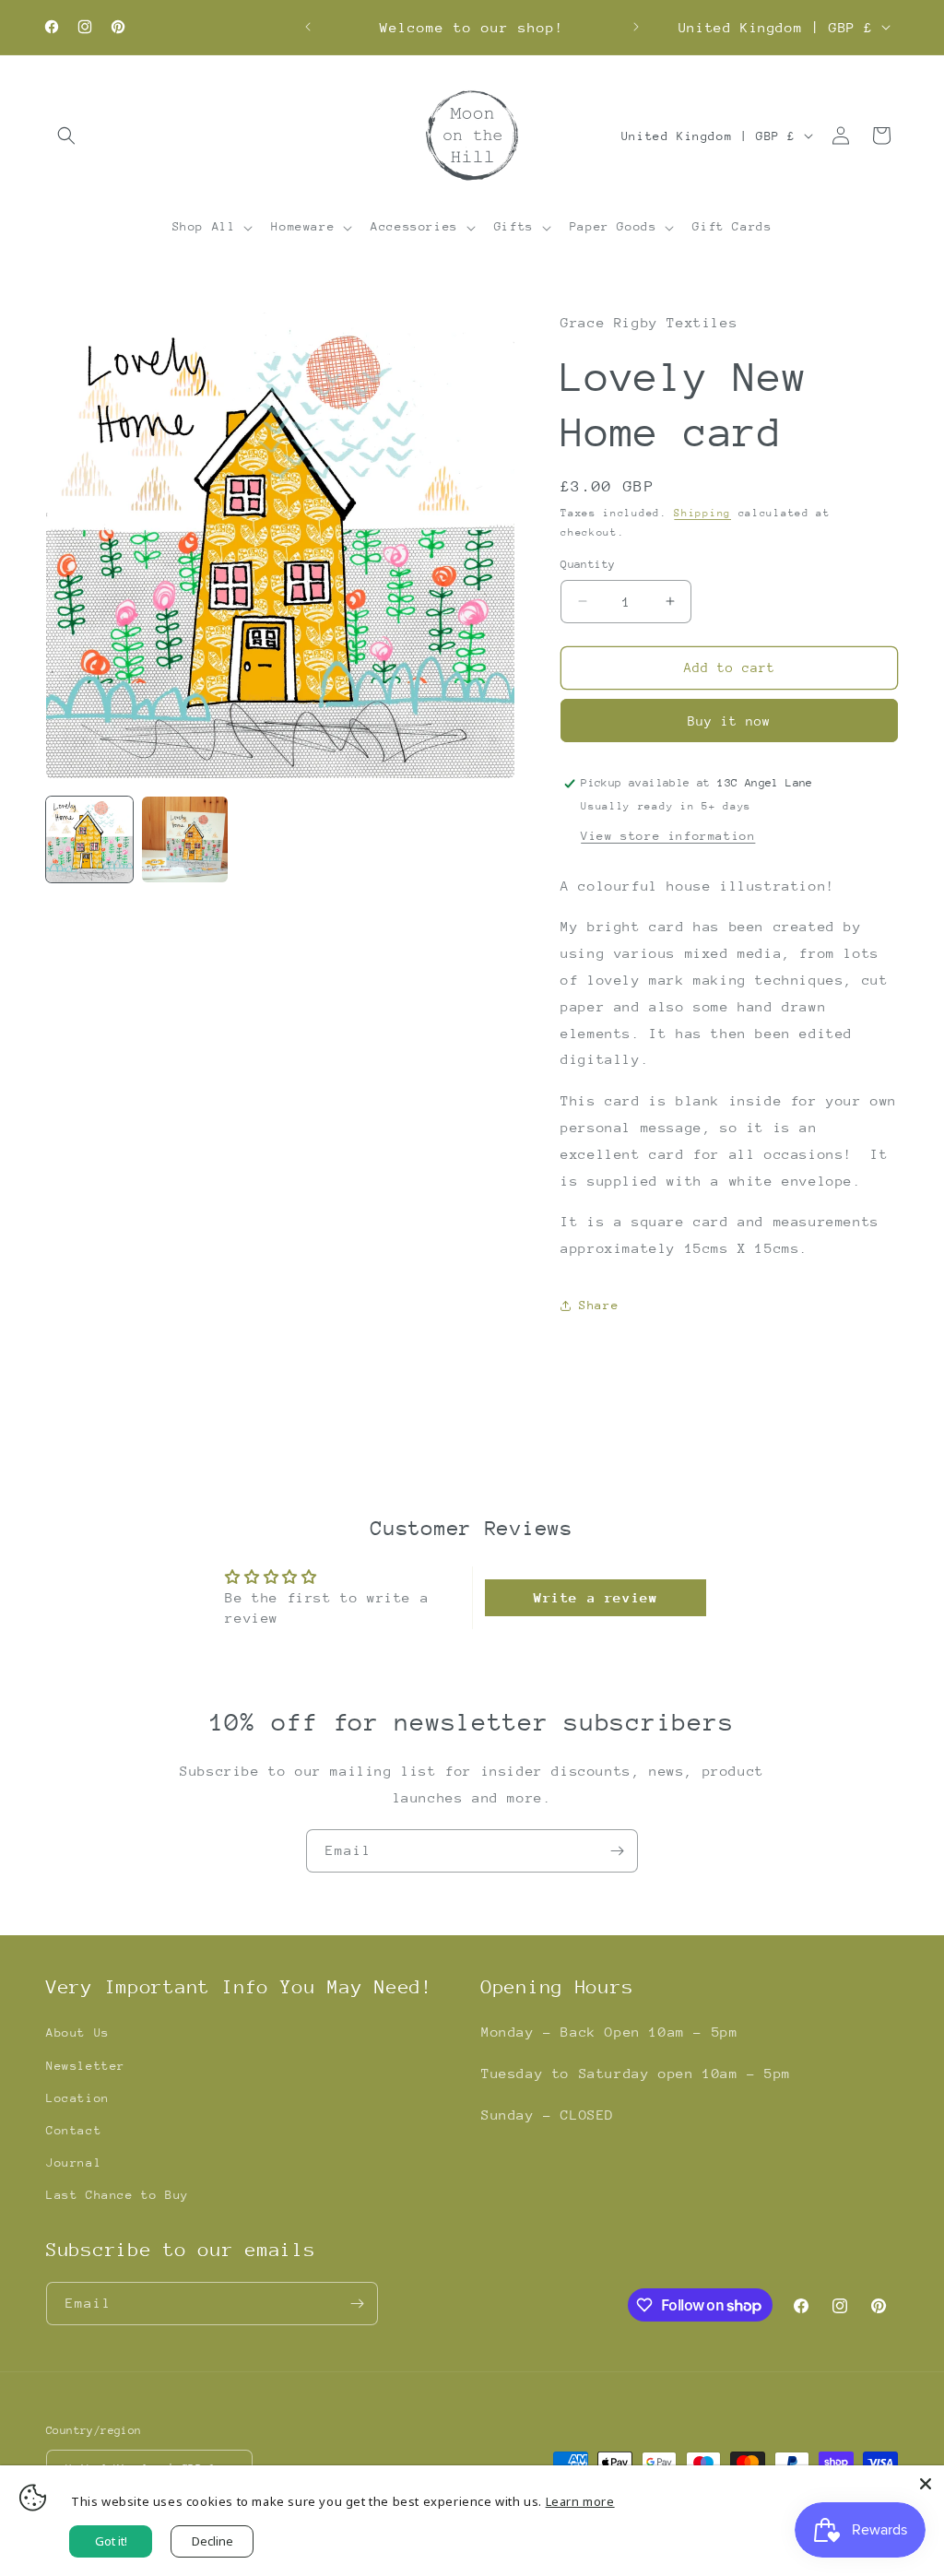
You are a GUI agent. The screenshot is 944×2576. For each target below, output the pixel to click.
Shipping (702, 513)
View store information (668, 836)
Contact (74, 2130)
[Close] (926, 2484)
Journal (74, 2162)
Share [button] (599, 1305)
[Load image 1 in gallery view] (89, 840)
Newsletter (86, 2066)
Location (78, 2098)
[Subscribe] (617, 1851)
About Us (78, 2032)
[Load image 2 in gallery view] (185, 840)
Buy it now (729, 721)
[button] (66, 136)
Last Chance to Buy (118, 2195)
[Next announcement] (636, 27)
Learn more (580, 2501)
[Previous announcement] (308, 27)
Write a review (596, 1597)
